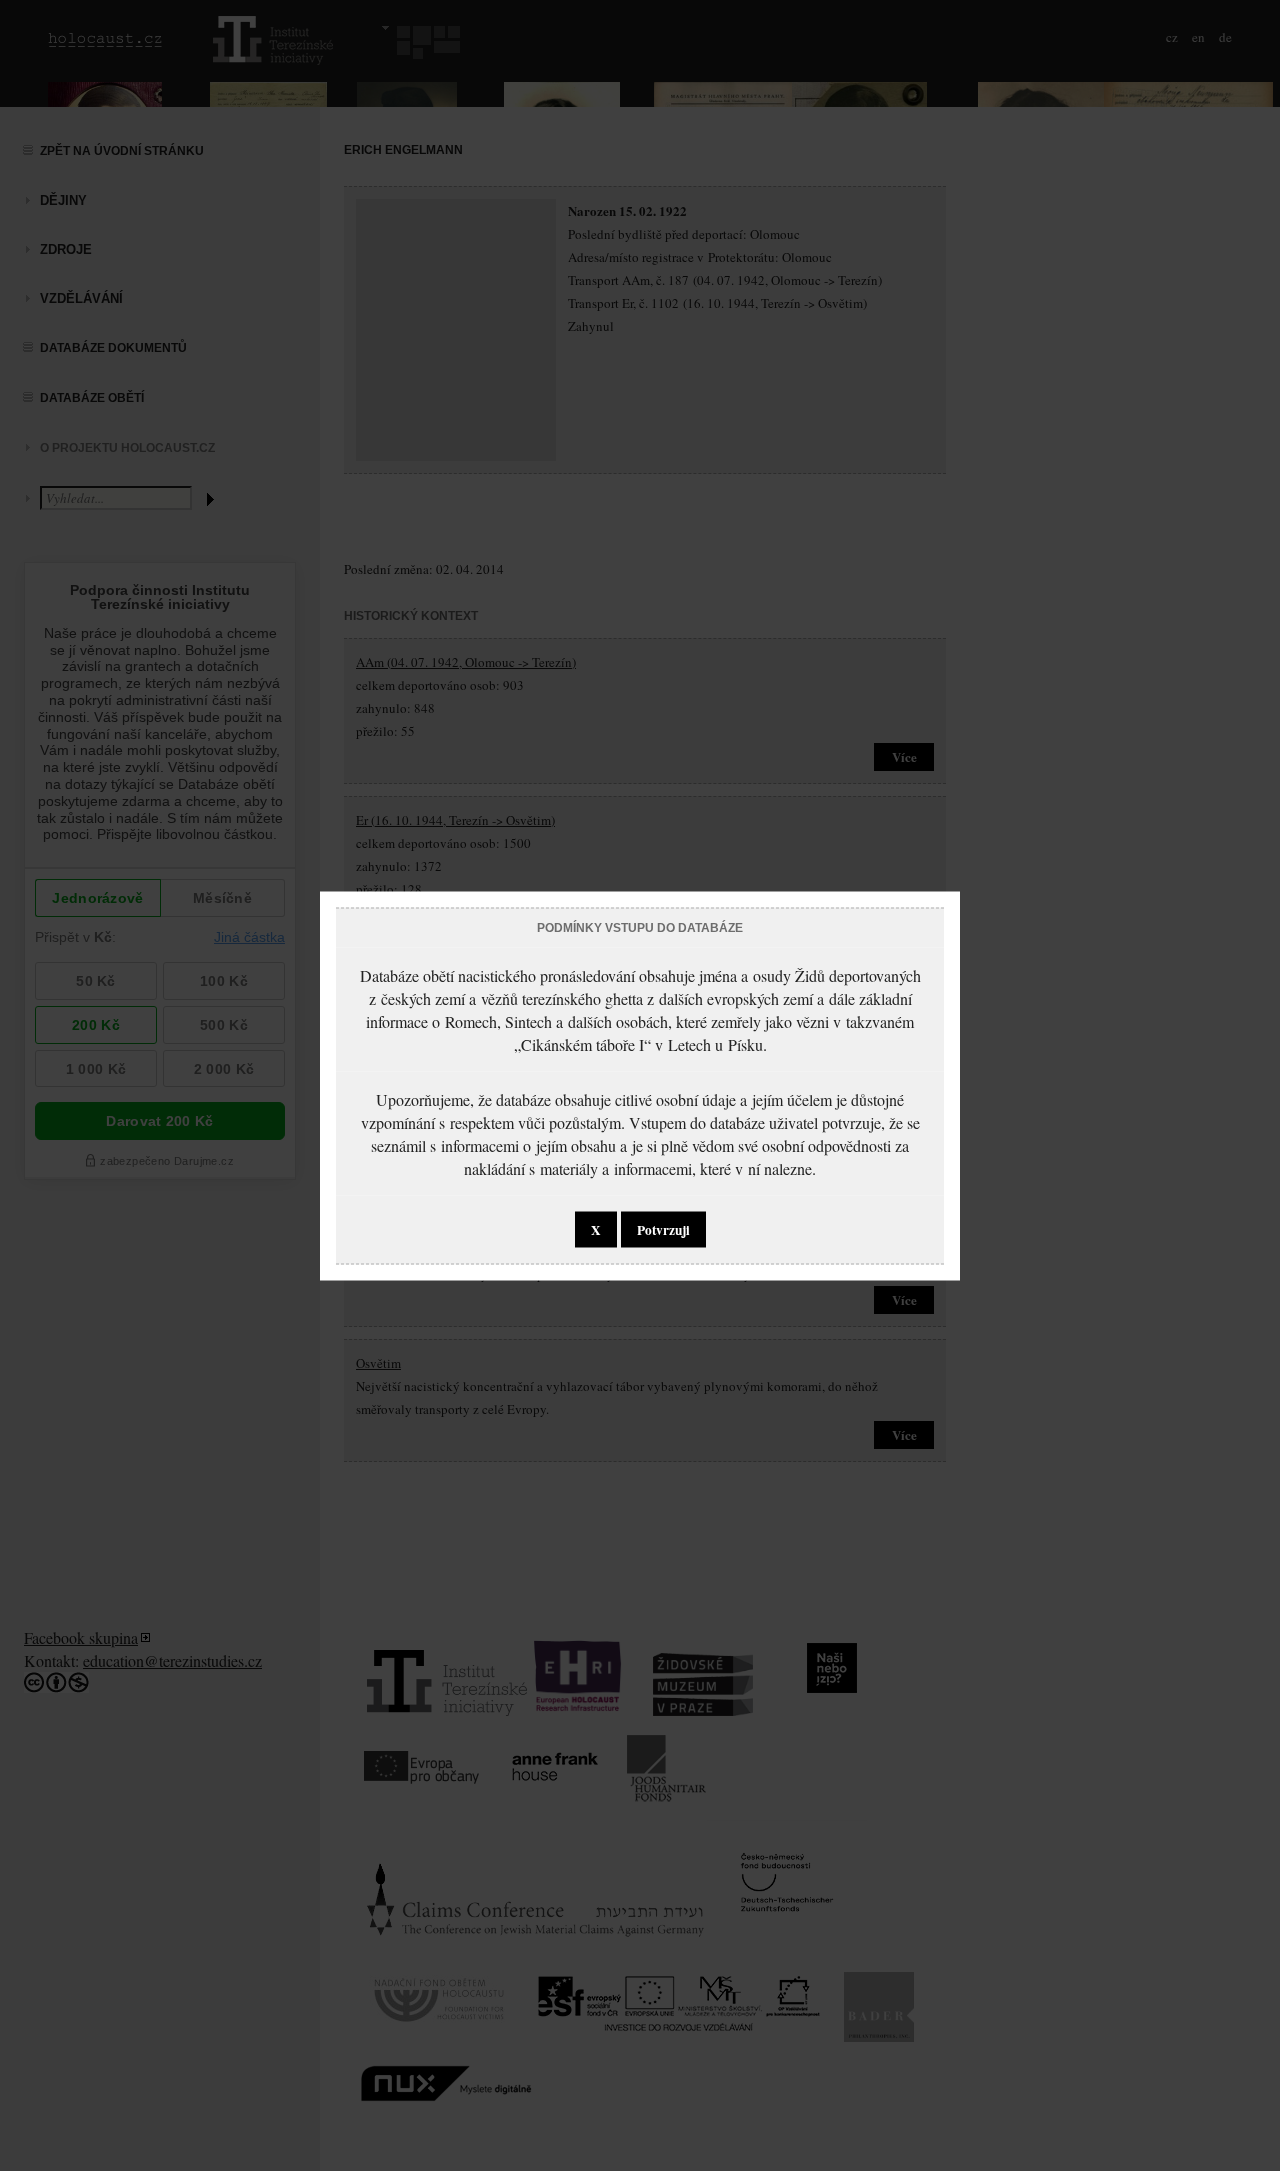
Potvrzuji (663, 1229)
